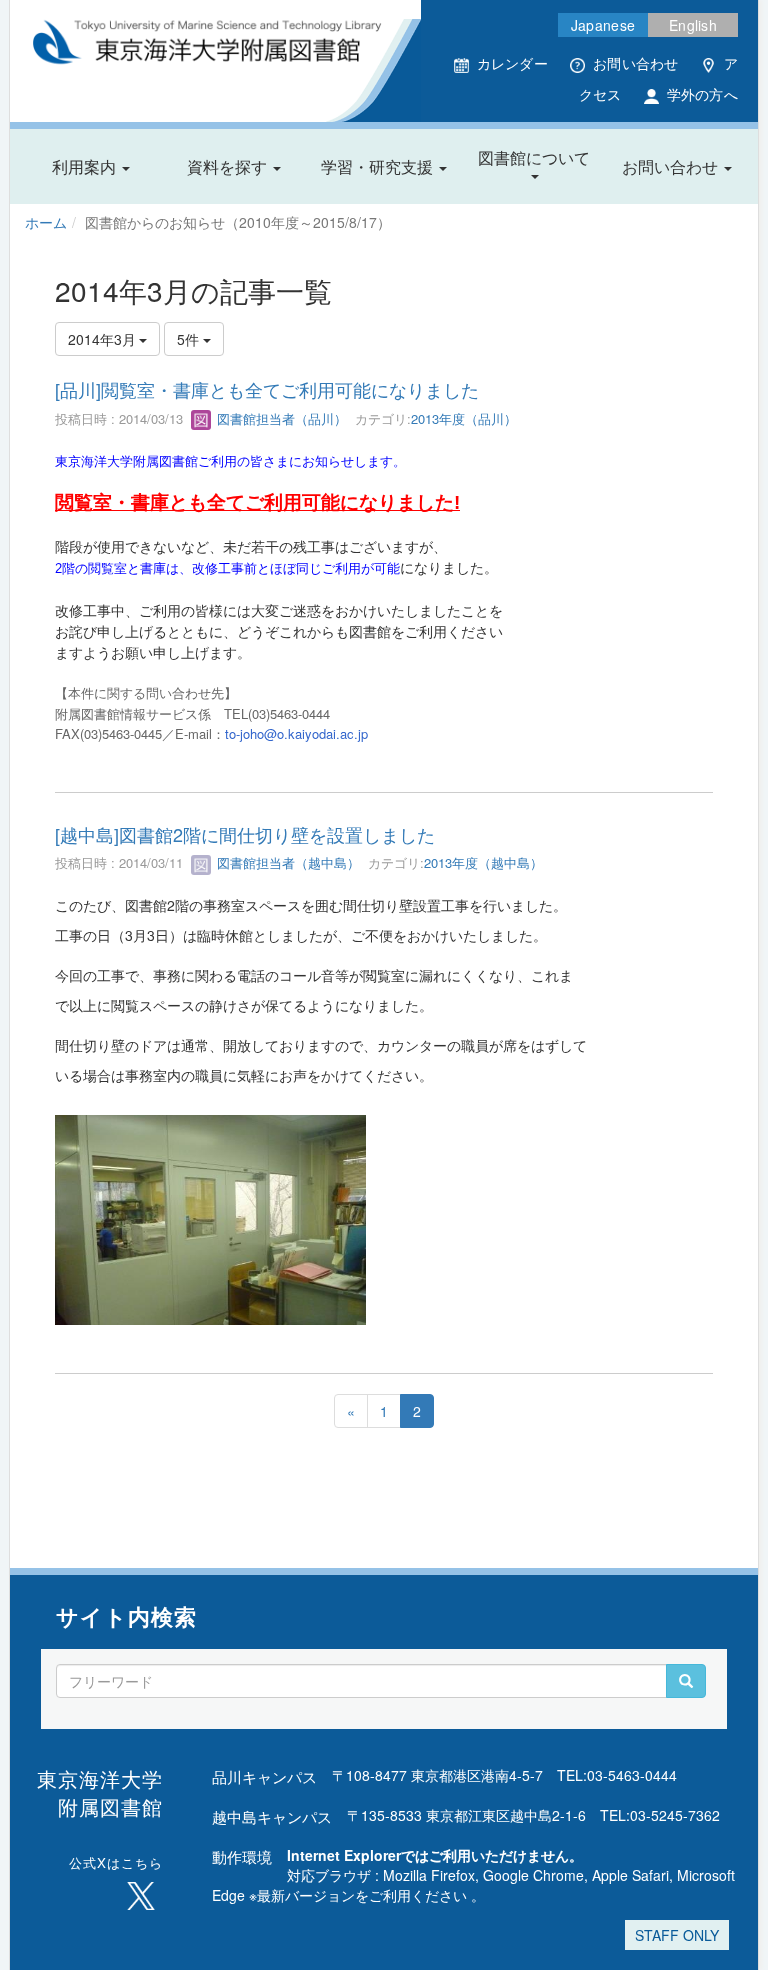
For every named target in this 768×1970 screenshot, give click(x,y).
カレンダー (512, 63)
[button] (91, 167)
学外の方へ (702, 94)
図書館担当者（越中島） (286, 862)
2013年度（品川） (464, 418)
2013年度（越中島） (483, 862)
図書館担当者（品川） (280, 418)
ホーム (46, 222)
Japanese (603, 25)
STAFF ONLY (677, 1935)
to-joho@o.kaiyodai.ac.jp (296, 733)
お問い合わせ (636, 63)
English (693, 25)
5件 (190, 339)
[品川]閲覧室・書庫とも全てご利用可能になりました (267, 389)
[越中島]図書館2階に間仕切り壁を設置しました (245, 834)
